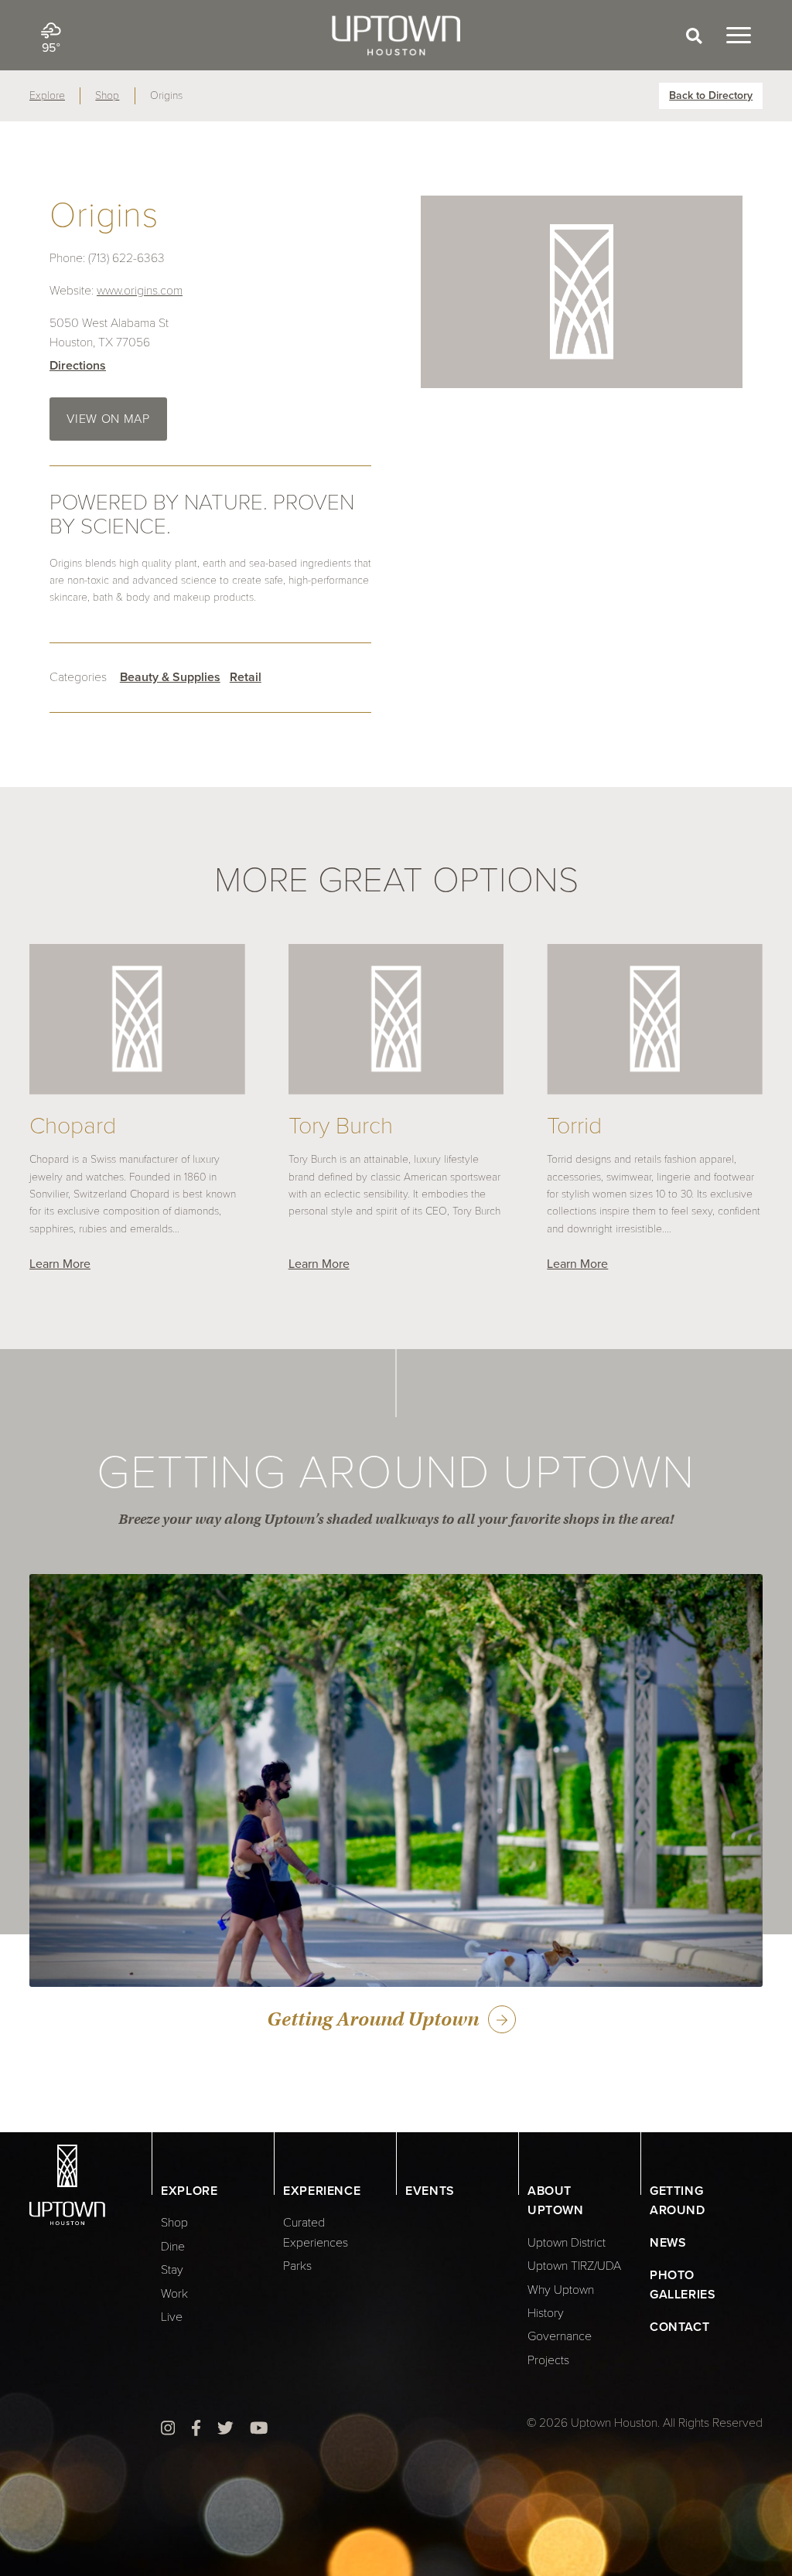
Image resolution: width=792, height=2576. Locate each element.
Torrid (574, 1126)
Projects (548, 2360)
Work (174, 2294)
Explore (47, 95)
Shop (107, 95)
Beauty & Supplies (170, 677)
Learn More (60, 1264)
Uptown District (567, 2243)
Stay (172, 2270)
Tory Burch (341, 1126)
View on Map (108, 419)
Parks (297, 2266)
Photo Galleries (683, 2285)
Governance (560, 2336)
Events (430, 2191)
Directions (78, 366)
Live (172, 2317)
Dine (173, 2247)
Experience (322, 2191)
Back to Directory (711, 95)
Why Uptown (561, 2290)
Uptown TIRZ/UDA (574, 2266)
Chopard (73, 1126)
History (546, 2313)
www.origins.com (140, 291)
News (668, 2243)
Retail (246, 677)
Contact (679, 2327)
